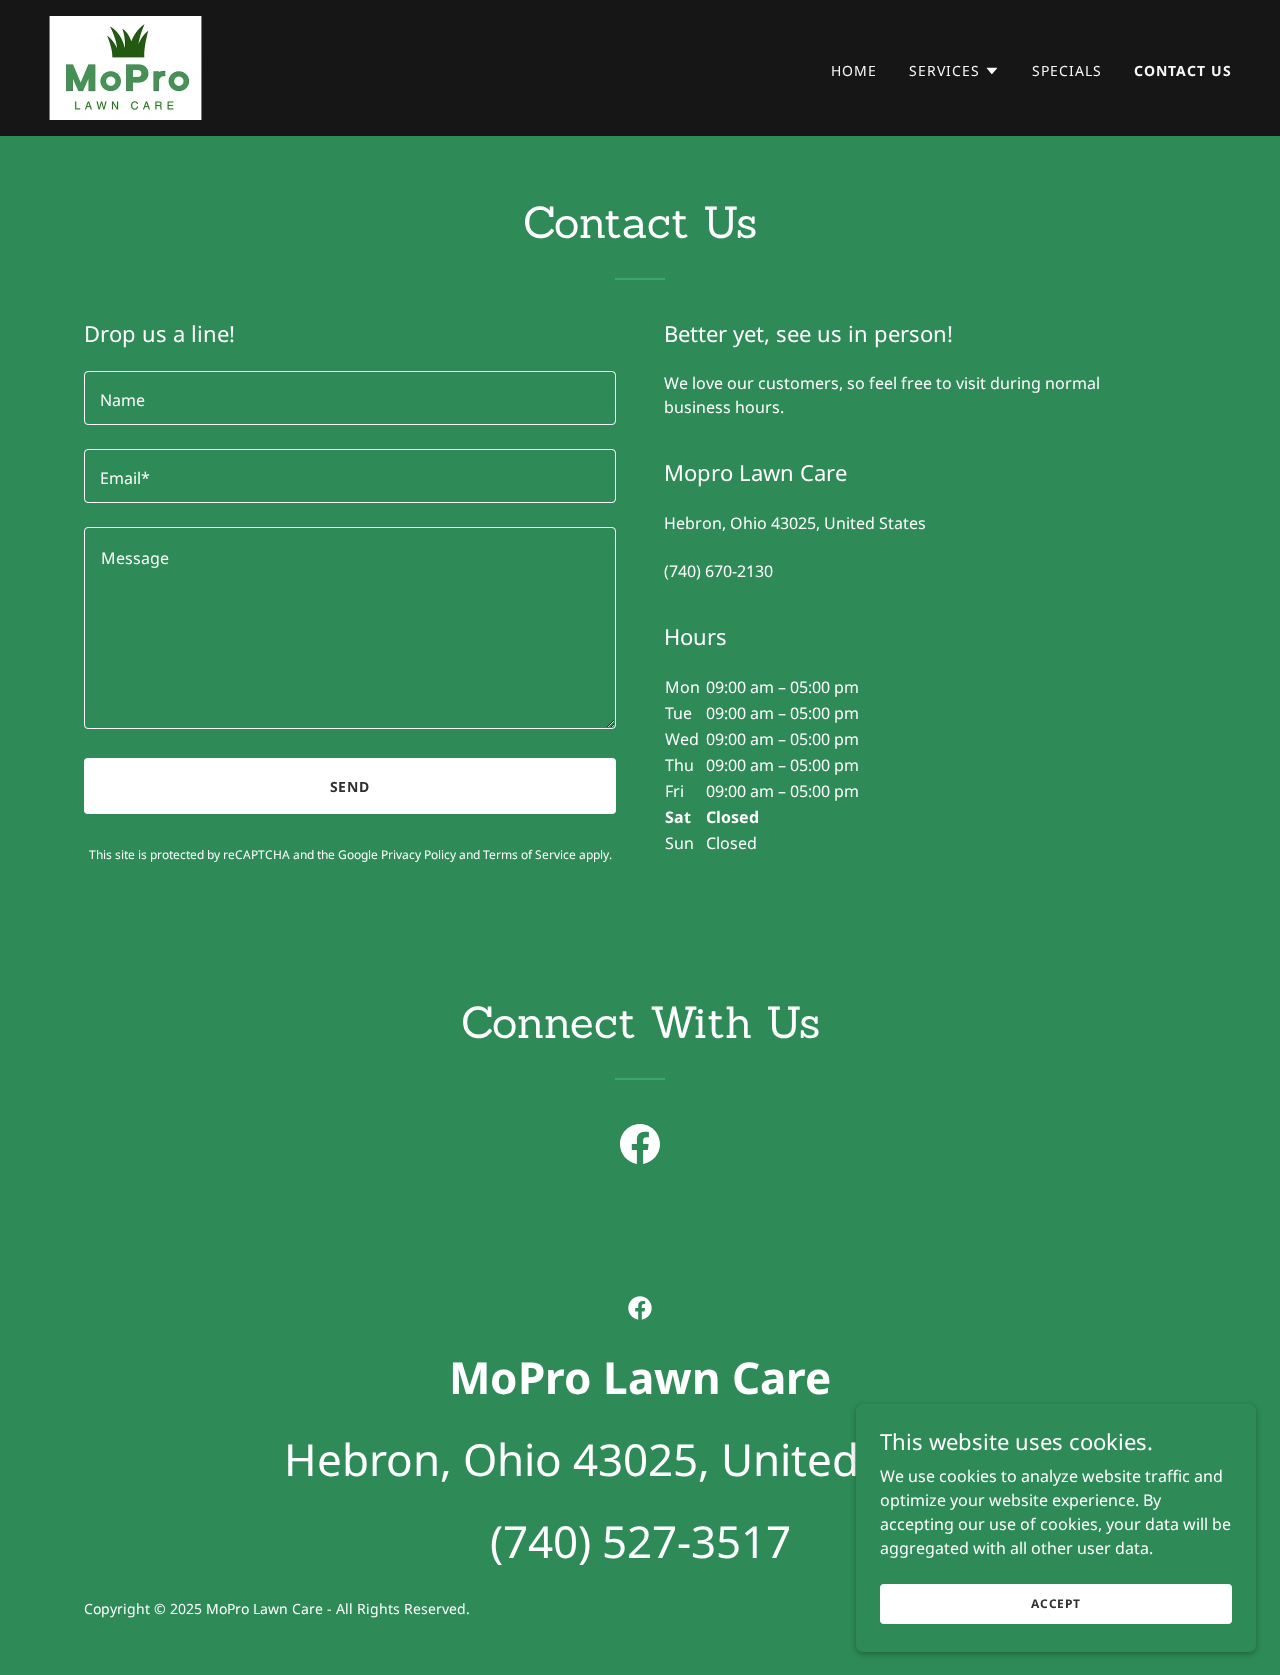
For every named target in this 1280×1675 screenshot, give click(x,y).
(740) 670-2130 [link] (718, 571)
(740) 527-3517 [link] (640, 1541)
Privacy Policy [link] (418, 854)
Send (350, 786)
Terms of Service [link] (529, 854)
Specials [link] (1067, 70)
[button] (954, 71)
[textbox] (350, 398)
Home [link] (854, 70)
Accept (1056, 1603)
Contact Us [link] (1183, 70)
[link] (125, 66)
